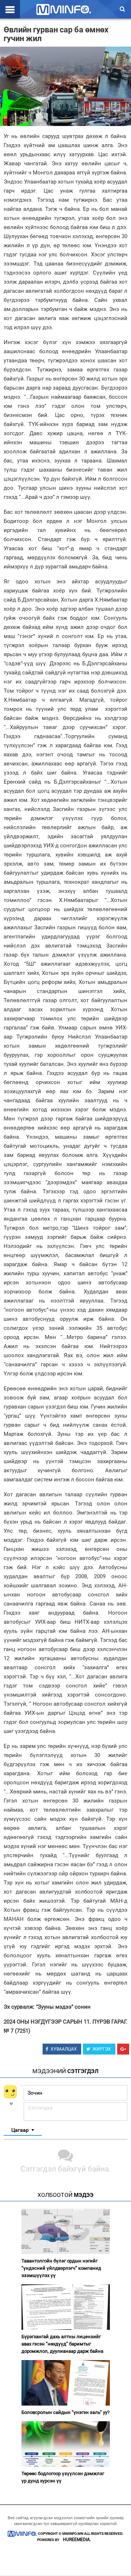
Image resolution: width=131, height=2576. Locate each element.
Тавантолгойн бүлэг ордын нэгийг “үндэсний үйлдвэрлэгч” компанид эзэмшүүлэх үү (61, 2268)
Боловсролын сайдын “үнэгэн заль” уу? (65, 2412)
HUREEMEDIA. (77, 2540)
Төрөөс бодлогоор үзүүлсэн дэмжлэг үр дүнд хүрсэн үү (63, 2477)
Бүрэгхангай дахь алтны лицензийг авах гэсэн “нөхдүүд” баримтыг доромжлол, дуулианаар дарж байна (62, 2344)
